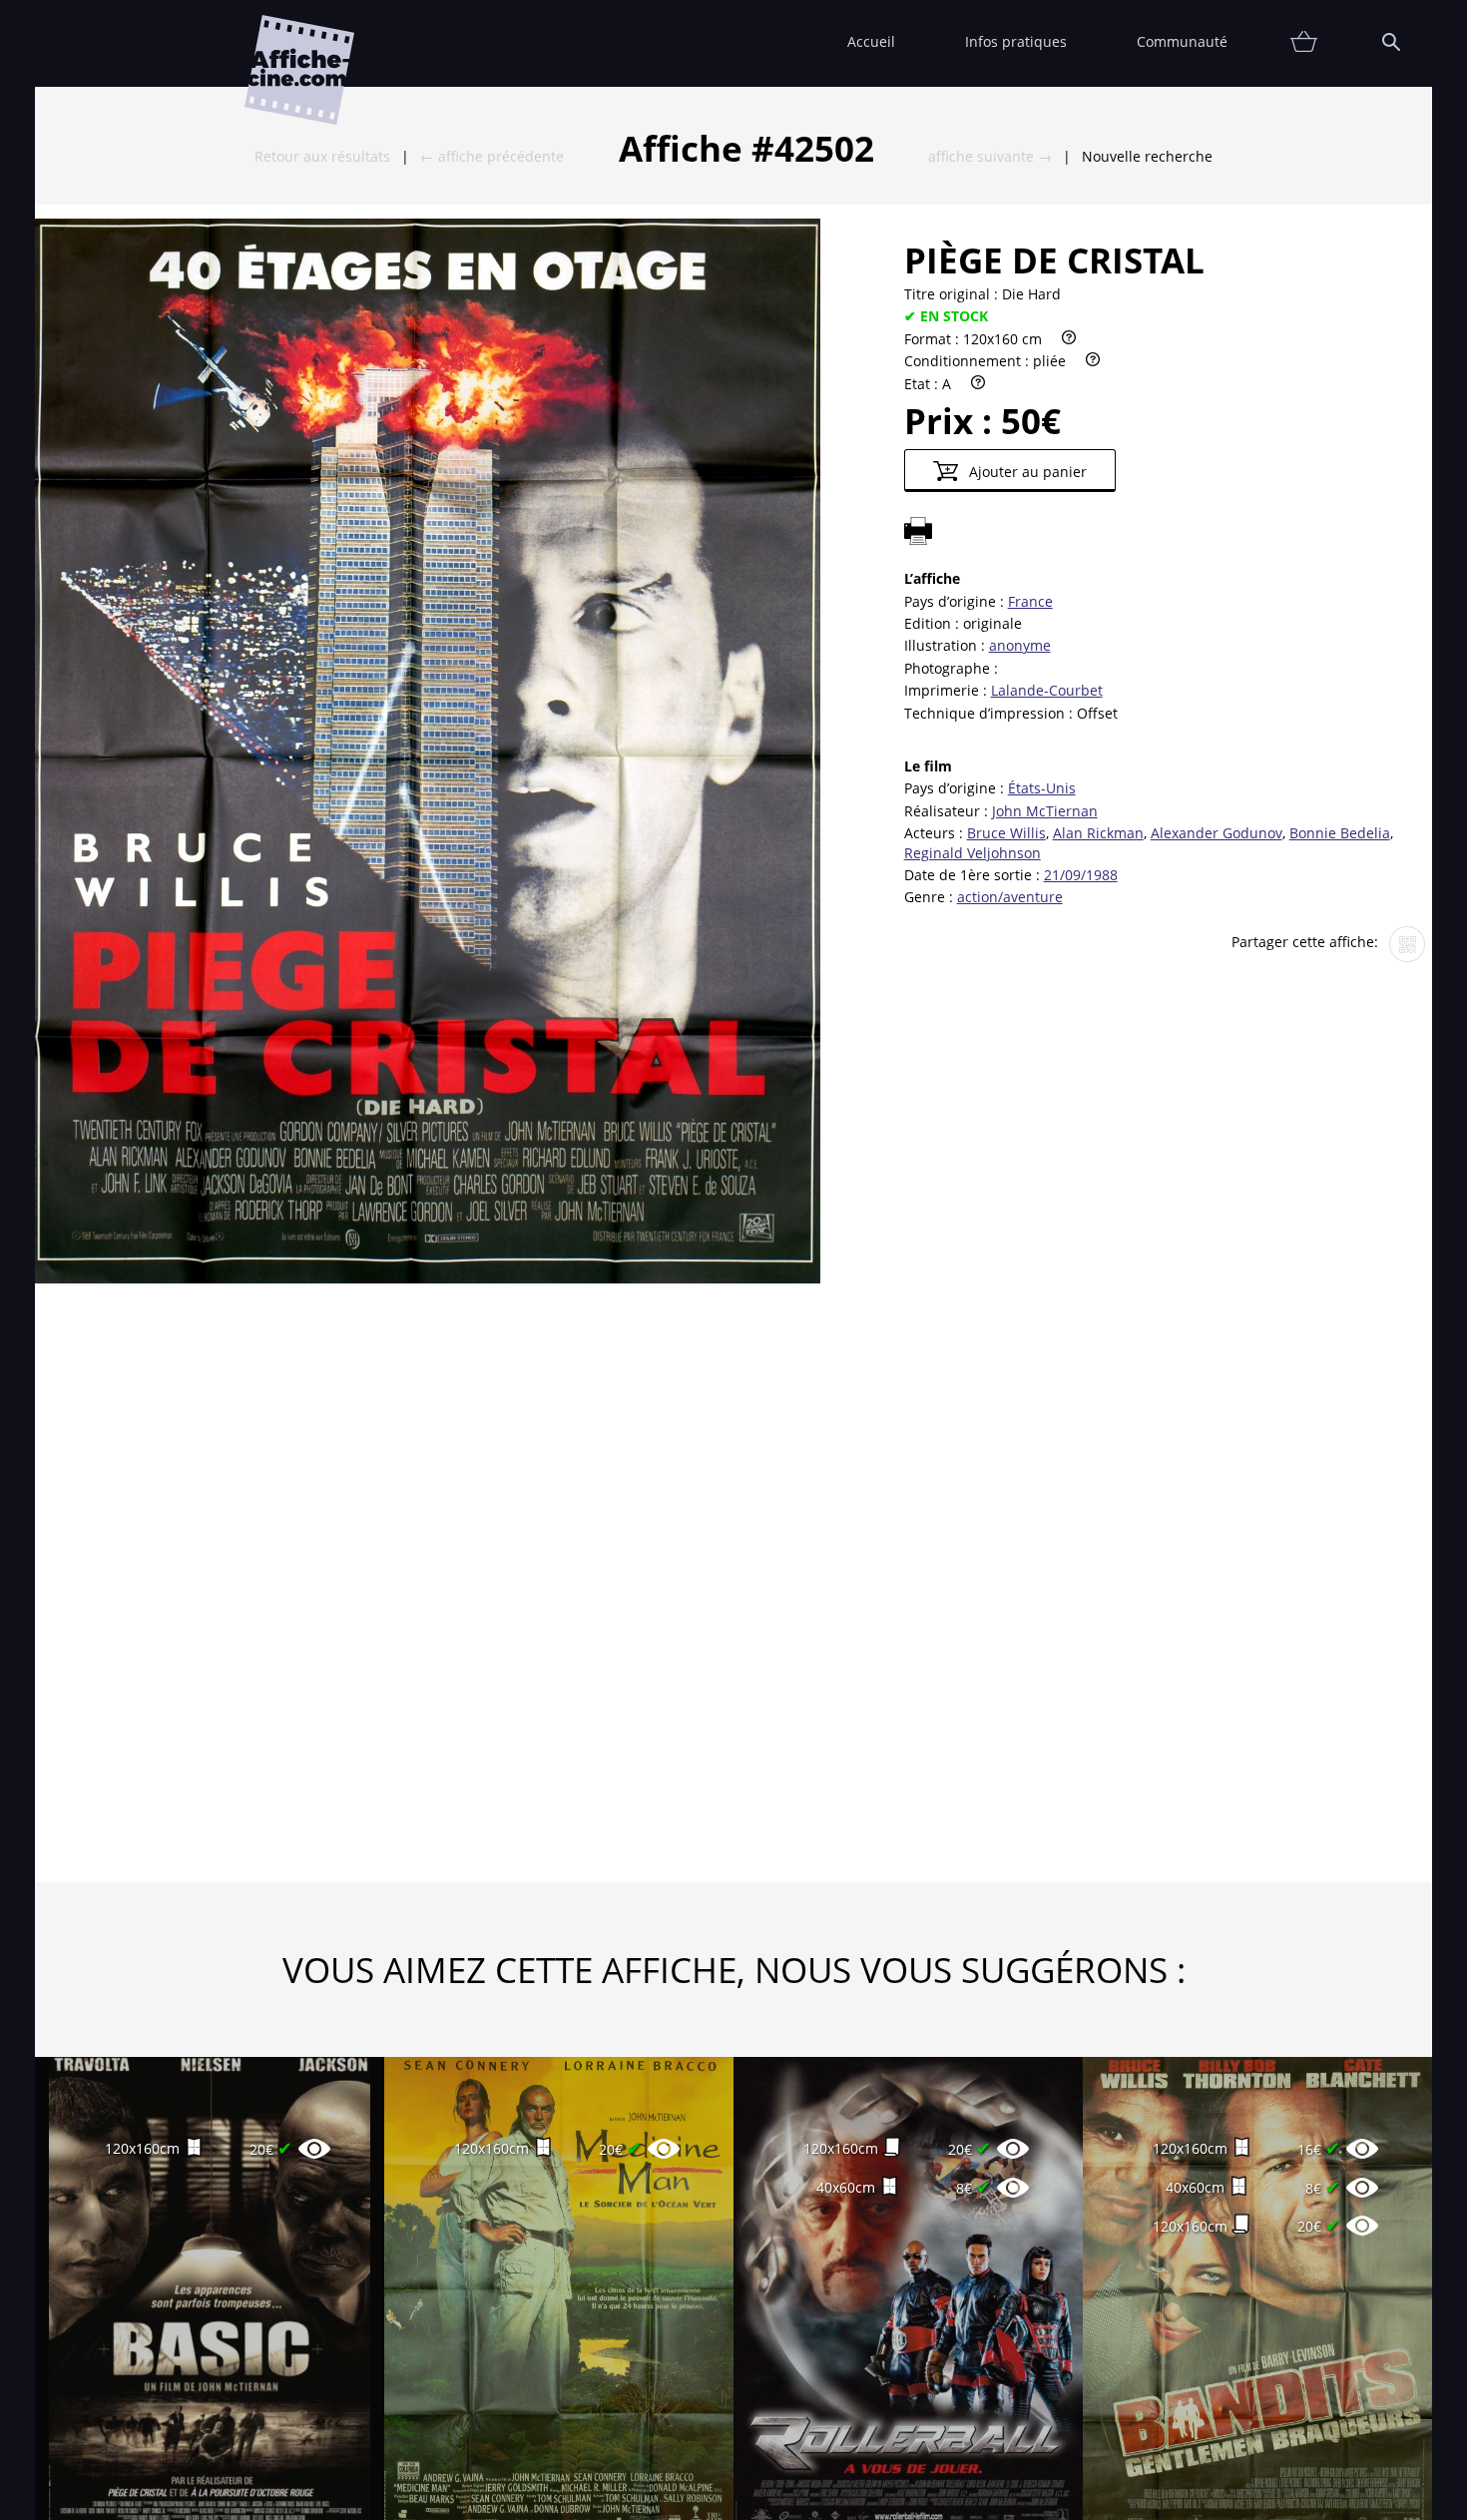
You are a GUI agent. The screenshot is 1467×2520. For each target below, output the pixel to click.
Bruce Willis (1006, 833)
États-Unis (1042, 788)
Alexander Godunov (1217, 833)
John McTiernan (1045, 811)
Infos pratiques (1016, 41)
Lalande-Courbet (1047, 690)
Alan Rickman (1098, 833)
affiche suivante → (990, 156)
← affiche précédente (492, 156)
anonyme (1020, 645)
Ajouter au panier (1026, 472)
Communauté (1182, 41)
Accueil (871, 41)
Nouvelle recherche (1147, 156)
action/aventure (1010, 897)
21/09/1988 (1081, 875)
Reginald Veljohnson (973, 853)
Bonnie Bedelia (1340, 833)
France (1030, 601)
